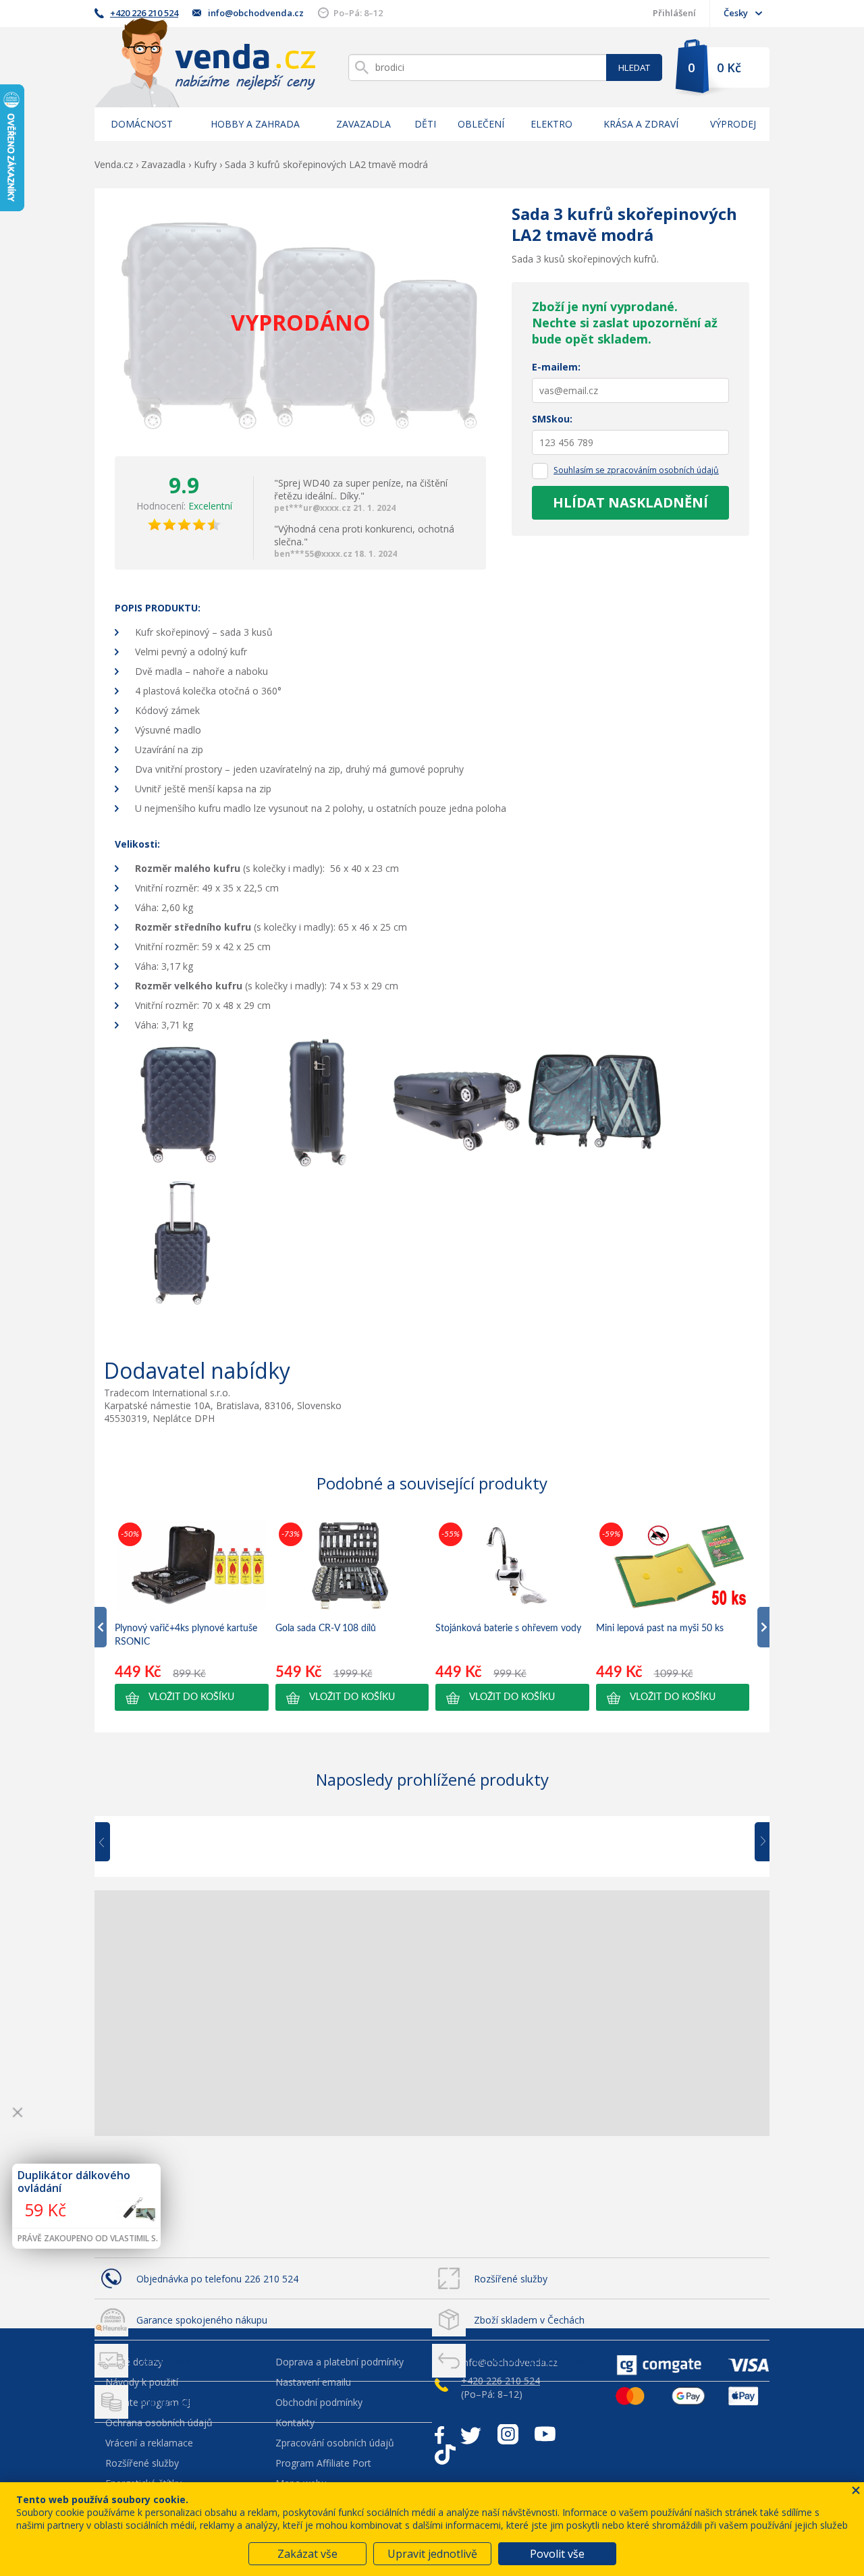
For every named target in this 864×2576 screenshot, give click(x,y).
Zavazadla (363, 124)
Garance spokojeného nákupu (202, 2320)
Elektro (551, 124)
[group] (192, 1615)
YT (545, 2434)
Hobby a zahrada (255, 124)
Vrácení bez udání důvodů (530, 2361)
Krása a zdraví (641, 124)
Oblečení (481, 124)
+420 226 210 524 (144, 13)
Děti (425, 124)
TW (471, 2434)
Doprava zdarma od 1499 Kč (199, 2402)
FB (439, 2434)
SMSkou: (552, 419)
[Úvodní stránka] (205, 62)
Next (757, 1842)
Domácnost (142, 124)
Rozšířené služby (511, 2279)
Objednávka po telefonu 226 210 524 (217, 2279)
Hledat (634, 67)
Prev (112, 1842)
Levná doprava (169, 2361)
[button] (192, 1697)
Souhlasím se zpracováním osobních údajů (636, 470)
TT (445, 2455)
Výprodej (733, 124)
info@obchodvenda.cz (256, 13)
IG (508, 2434)
